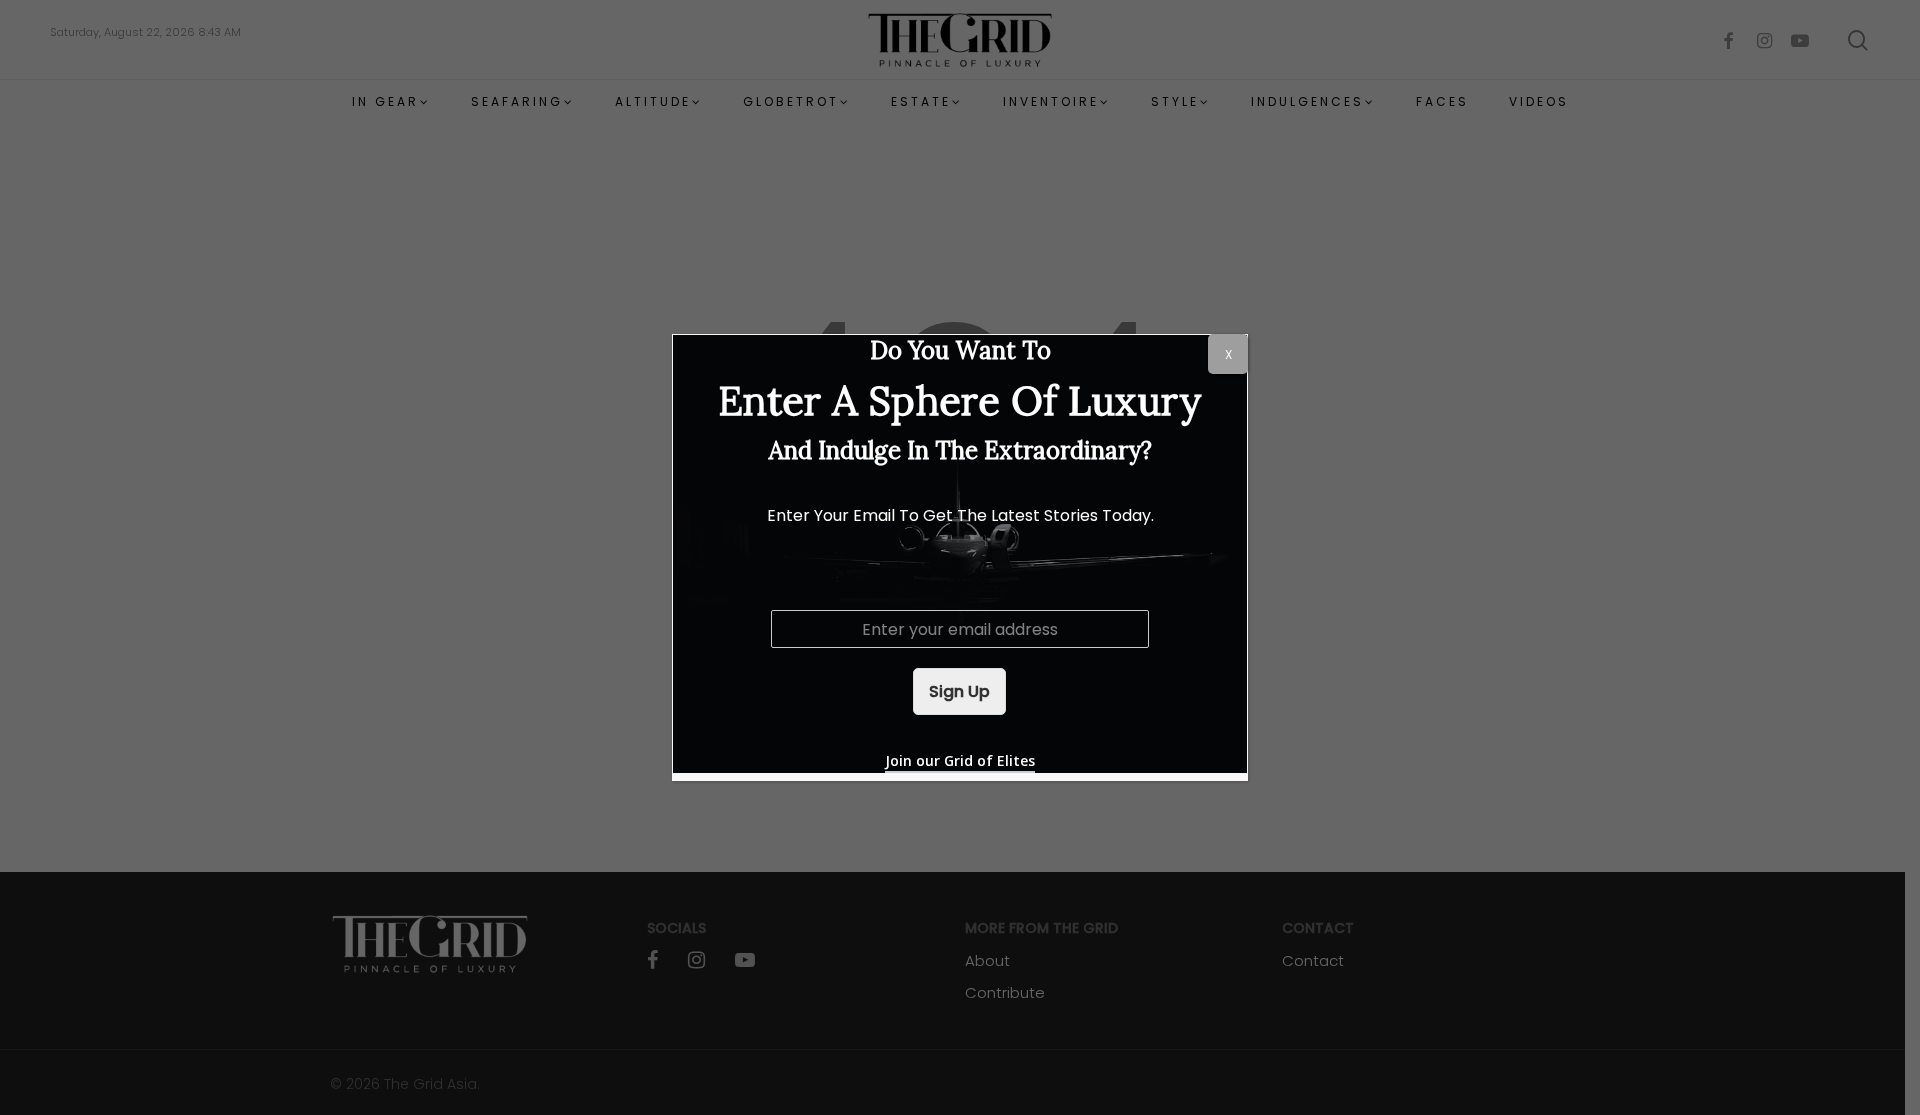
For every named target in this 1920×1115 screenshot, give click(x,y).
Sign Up (959, 691)
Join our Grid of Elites (960, 760)
